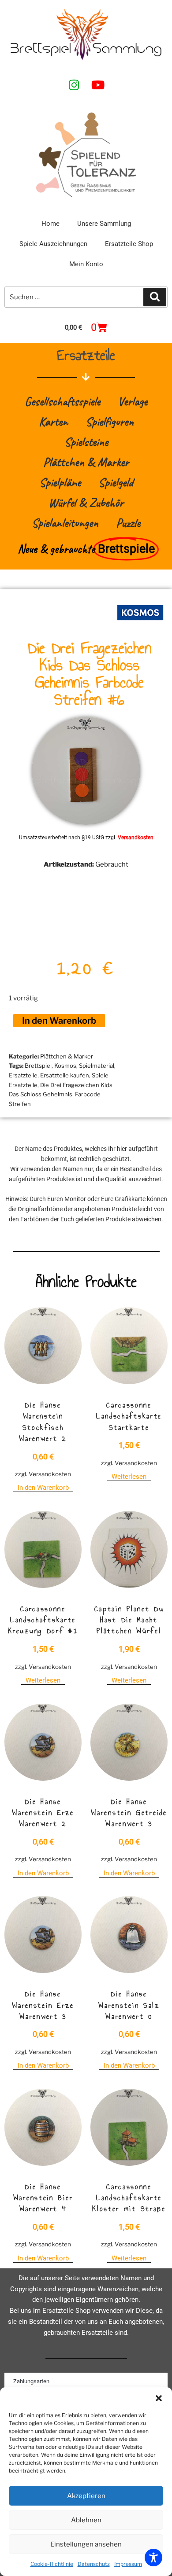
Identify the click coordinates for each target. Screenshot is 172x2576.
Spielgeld (116, 482)
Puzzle (128, 523)
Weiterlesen (129, 1477)
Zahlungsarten (31, 2381)
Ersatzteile (23, 1075)
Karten (53, 421)
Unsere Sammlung (104, 224)
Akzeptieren (86, 2496)
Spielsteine (86, 442)
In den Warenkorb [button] (43, 1488)
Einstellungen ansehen (86, 2544)
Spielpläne (60, 482)
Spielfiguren (110, 421)
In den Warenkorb (59, 1021)
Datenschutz (94, 2564)
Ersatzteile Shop (129, 244)
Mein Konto (86, 264)
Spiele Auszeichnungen (53, 244)
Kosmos (65, 1066)
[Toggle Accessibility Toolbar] (153, 2558)
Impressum (128, 2564)
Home (50, 224)
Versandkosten (136, 838)
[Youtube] (98, 85)
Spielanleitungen (65, 523)
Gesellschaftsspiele (62, 401)
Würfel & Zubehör (86, 502)
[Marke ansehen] (140, 625)
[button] (159, 2398)
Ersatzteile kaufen (65, 1075)
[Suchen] (155, 297)
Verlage (133, 401)
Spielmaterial (97, 1066)
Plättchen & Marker (86, 462)
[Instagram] (74, 85)
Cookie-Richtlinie (52, 2564)
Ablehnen (86, 2520)
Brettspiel (38, 1066)
